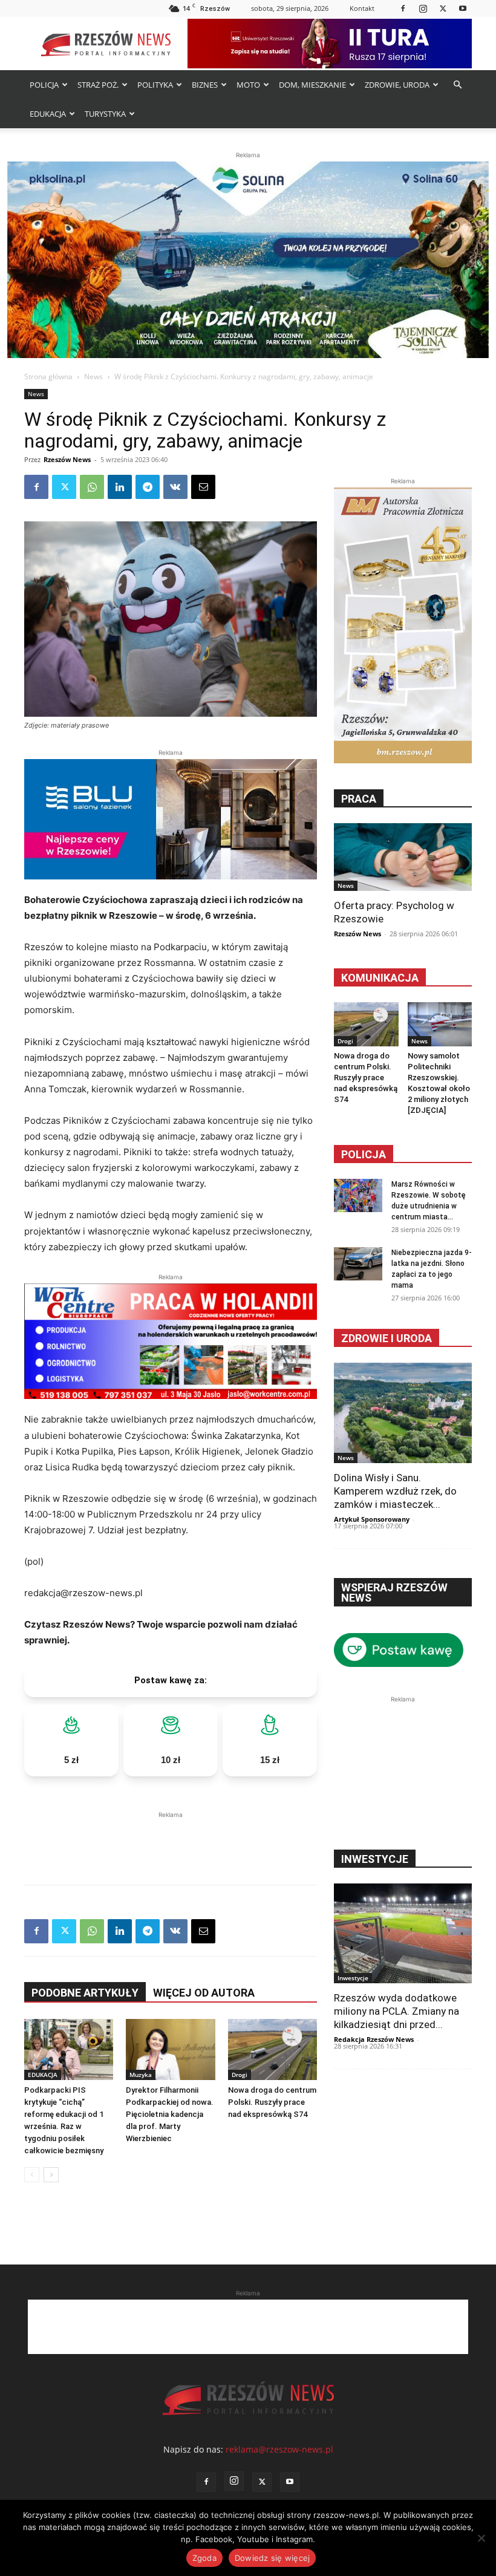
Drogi (240, 2075)
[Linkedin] (120, 487)
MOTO (248, 85)
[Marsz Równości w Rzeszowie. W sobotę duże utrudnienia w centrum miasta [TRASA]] (358, 1195)
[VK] (175, 487)
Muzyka (141, 2075)
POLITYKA (155, 85)
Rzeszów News (67, 459)
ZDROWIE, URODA (397, 85)
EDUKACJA (48, 114)
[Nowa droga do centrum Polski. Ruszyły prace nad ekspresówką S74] (272, 2050)
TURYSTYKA (105, 114)
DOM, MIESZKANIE (312, 85)
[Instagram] (423, 8)
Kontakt (362, 8)
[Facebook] (403, 8)
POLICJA (44, 85)
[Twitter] (443, 8)
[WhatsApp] (92, 487)
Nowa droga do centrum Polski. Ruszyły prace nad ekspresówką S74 (272, 2102)
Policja (364, 1154)
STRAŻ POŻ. (98, 85)
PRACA (359, 799)
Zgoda (204, 2558)
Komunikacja (380, 978)
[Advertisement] (171, 1839)
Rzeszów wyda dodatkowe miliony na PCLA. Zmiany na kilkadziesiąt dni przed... (396, 2011)
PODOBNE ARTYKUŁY (85, 1993)
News (93, 377)
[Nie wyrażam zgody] (481, 2538)
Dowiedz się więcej (272, 2558)
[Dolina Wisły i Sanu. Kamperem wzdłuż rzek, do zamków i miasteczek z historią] (403, 1413)
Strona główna (48, 377)
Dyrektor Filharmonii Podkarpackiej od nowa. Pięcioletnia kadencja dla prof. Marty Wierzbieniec (170, 2114)
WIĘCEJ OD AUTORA (204, 1993)
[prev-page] (32, 2175)
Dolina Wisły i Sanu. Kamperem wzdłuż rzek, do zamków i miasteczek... (395, 1491)
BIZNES (205, 85)
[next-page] (51, 2175)
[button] (457, 85)
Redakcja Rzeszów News (374, 2039)
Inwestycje (353, 1978)
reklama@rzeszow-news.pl (279, 2449)
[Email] (203, 487)
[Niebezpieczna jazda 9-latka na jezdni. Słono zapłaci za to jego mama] (358, 1264)
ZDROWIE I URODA (387, 1338)
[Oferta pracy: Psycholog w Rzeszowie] (403, 857)
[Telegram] (148, 487)
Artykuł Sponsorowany (372, 1519)
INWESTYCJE (375, 1859)
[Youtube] (463, 8)
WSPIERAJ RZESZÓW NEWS (394, 1593)
